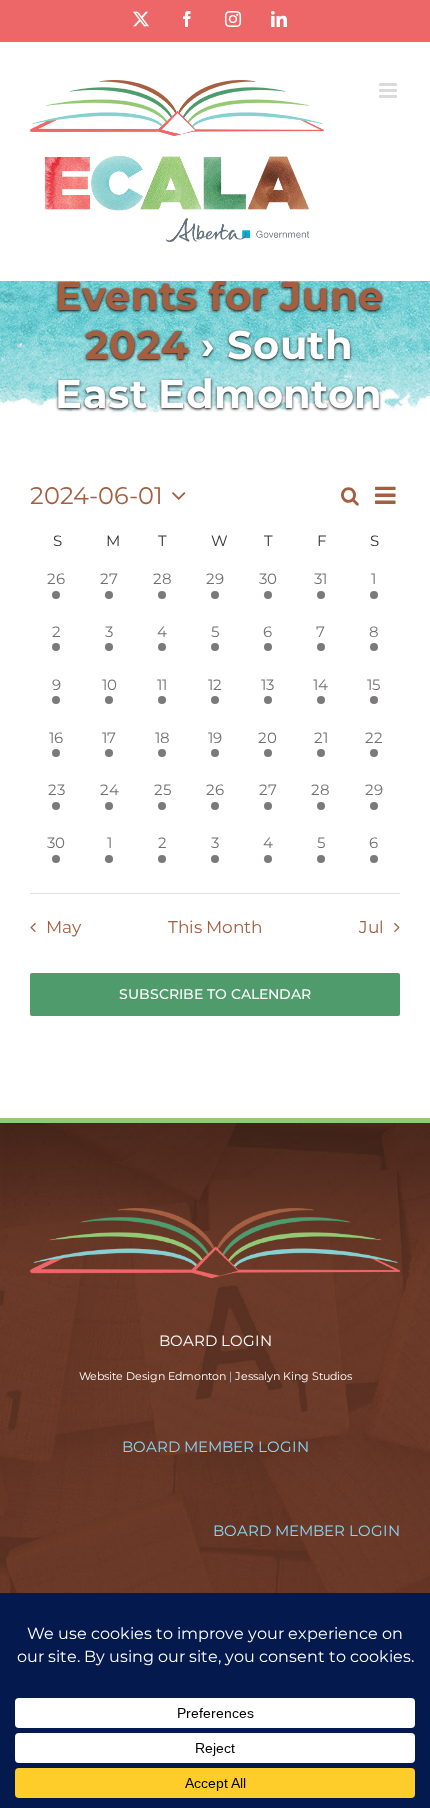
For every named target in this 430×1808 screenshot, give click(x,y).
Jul (371, 927)
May (63, 927)
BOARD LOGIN (215, 1340)
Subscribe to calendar (215, 994)
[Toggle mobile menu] (389, 90)
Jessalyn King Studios (293, 1376)
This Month (215, 927)
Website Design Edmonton (152, 1376)
